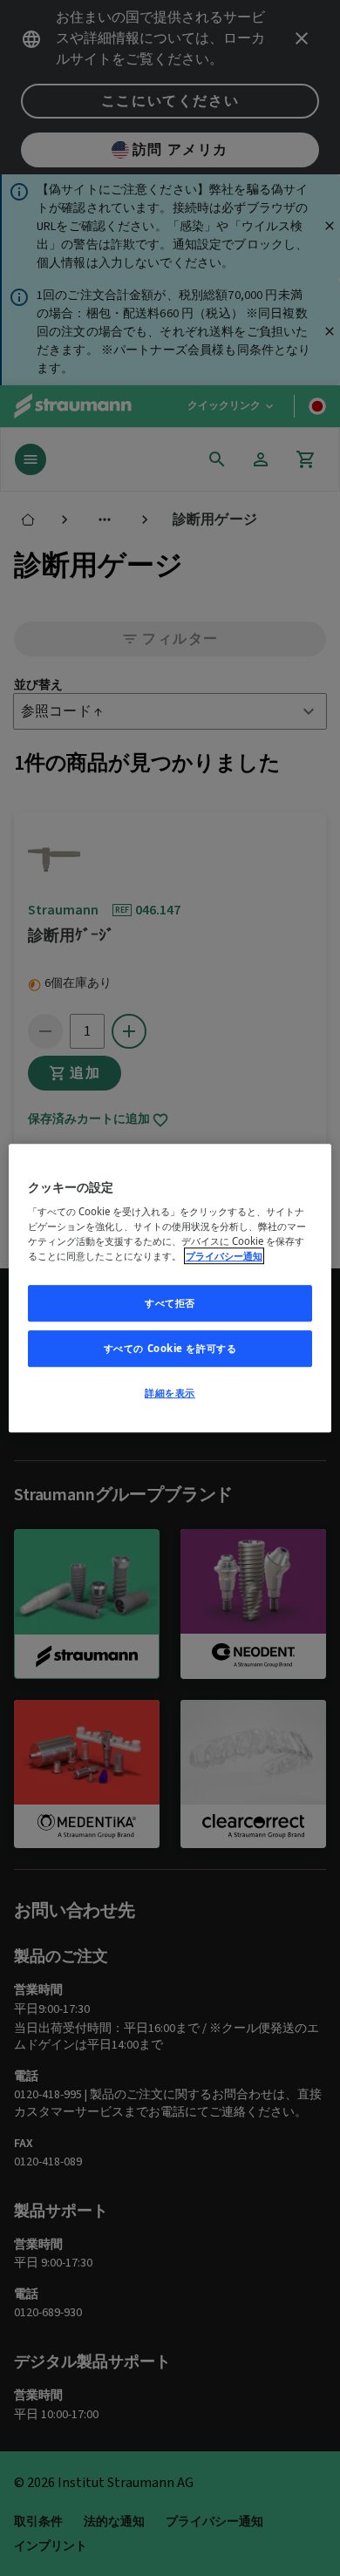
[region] (170, 1288)
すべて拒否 (170, 1304)
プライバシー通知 (224, 1256)
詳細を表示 (170, 1393)
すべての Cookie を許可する (170, 1348)
